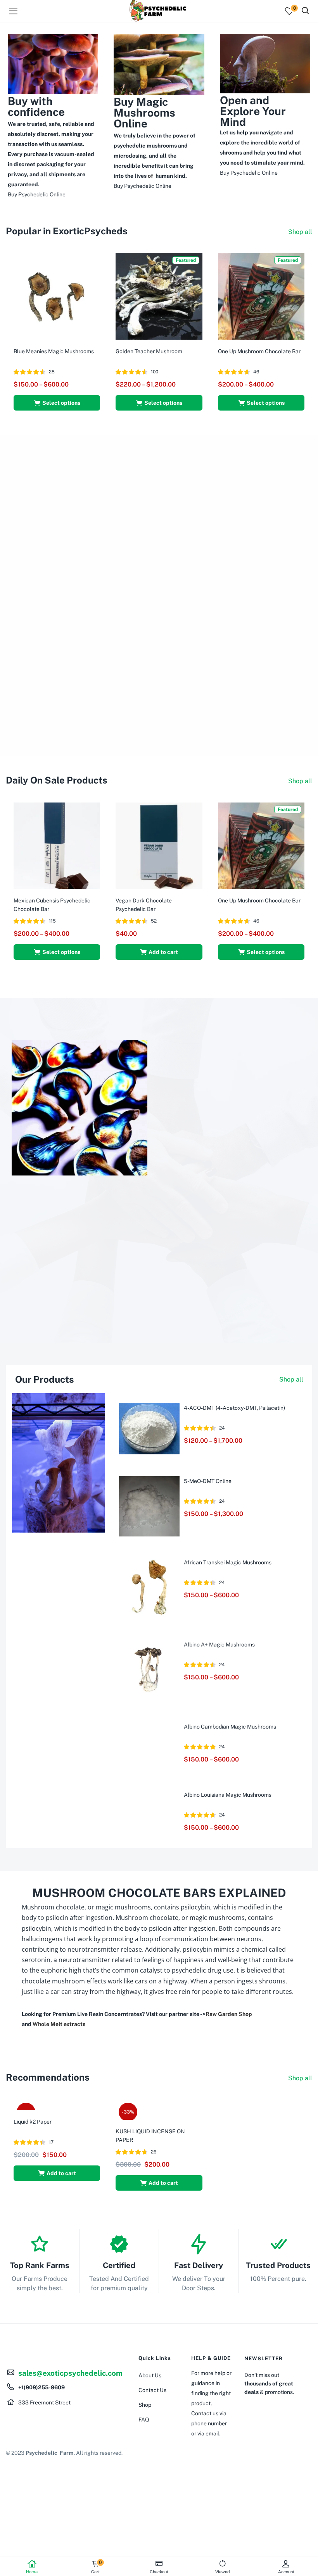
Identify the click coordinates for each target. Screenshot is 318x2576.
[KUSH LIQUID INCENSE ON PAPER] (159, 2109)
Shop (145, 2405)
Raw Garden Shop (229, 2014)
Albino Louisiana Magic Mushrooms (228, 1795)
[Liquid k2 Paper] (35, 2105)
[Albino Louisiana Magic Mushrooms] (149, 1799)
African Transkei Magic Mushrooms (228, 1562)
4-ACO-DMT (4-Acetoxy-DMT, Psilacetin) (234, 1408)
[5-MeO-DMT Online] (149, 1505)
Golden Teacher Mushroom (149, 351)
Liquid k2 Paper (33, 2122)
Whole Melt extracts (59, 2024)
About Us (150, 2375)
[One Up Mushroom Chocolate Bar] (261, 296)
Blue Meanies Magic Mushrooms (54, 351)
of (150, 176)
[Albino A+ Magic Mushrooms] (149, 1669)
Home (32, 2572)
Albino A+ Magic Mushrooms (219, 1645)
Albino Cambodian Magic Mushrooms (230, 1727)
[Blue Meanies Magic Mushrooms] (57, 296)
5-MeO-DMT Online (208, 1481)
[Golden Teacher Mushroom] (159, 296)
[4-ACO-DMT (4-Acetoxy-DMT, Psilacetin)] (149, 1428)
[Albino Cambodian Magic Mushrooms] (149, 1731)
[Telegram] (16, 2428)
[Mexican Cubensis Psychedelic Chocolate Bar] (57, 845)
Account (286, 2572)
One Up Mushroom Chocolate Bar (259, 351)
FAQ (144, 2420)
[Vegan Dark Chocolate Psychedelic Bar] (159, 845)
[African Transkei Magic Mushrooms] (149, 1587)
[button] (159, 952)
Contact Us (152, 2390)
